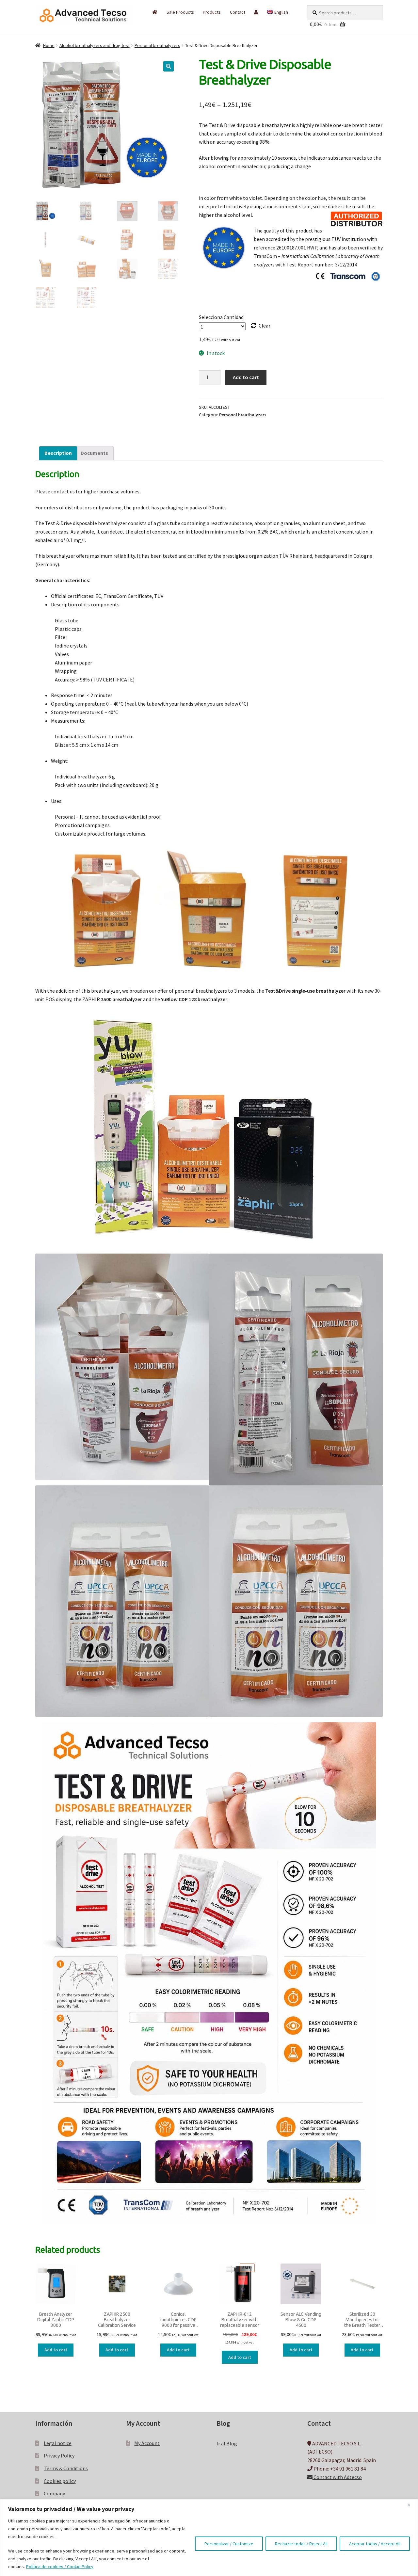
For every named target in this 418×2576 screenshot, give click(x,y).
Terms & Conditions (66, 2468)
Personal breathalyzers (157, 45)
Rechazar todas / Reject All (301, 2544)
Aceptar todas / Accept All (375, 2544)
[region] (209, 2538)
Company (54, 2493)
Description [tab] (58, 453)
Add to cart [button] (56, 2350)
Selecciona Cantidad (221, 317)
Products (212, 12)
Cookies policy (60, 2481)
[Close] (411, 2505)
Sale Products (180, 12)
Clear (265, 326)
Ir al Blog (227, 2443)
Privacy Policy (59, 2456)
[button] (169, 66)
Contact (238, 12)
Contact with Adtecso (337, 2477)
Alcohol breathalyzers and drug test (95, 45)
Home (49, 45)
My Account (147, 2443)
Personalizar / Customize (229, 2544)
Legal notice (58, 2443)
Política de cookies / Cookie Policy (60, 2567)
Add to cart (246, 377)
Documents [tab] (94, 453)
